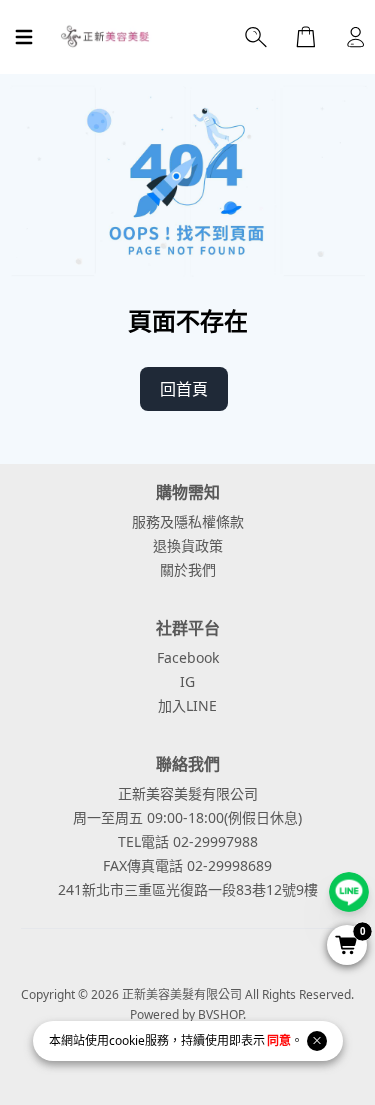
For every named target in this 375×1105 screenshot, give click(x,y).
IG (187, 681)
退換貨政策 (188, 545)
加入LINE (187, 705)
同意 (279, 1040)
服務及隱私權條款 (188, 521)
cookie (127, 1040)
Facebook (188, 657)
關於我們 (188, 569)
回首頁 (184, 389)
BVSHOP (220, 1014)
